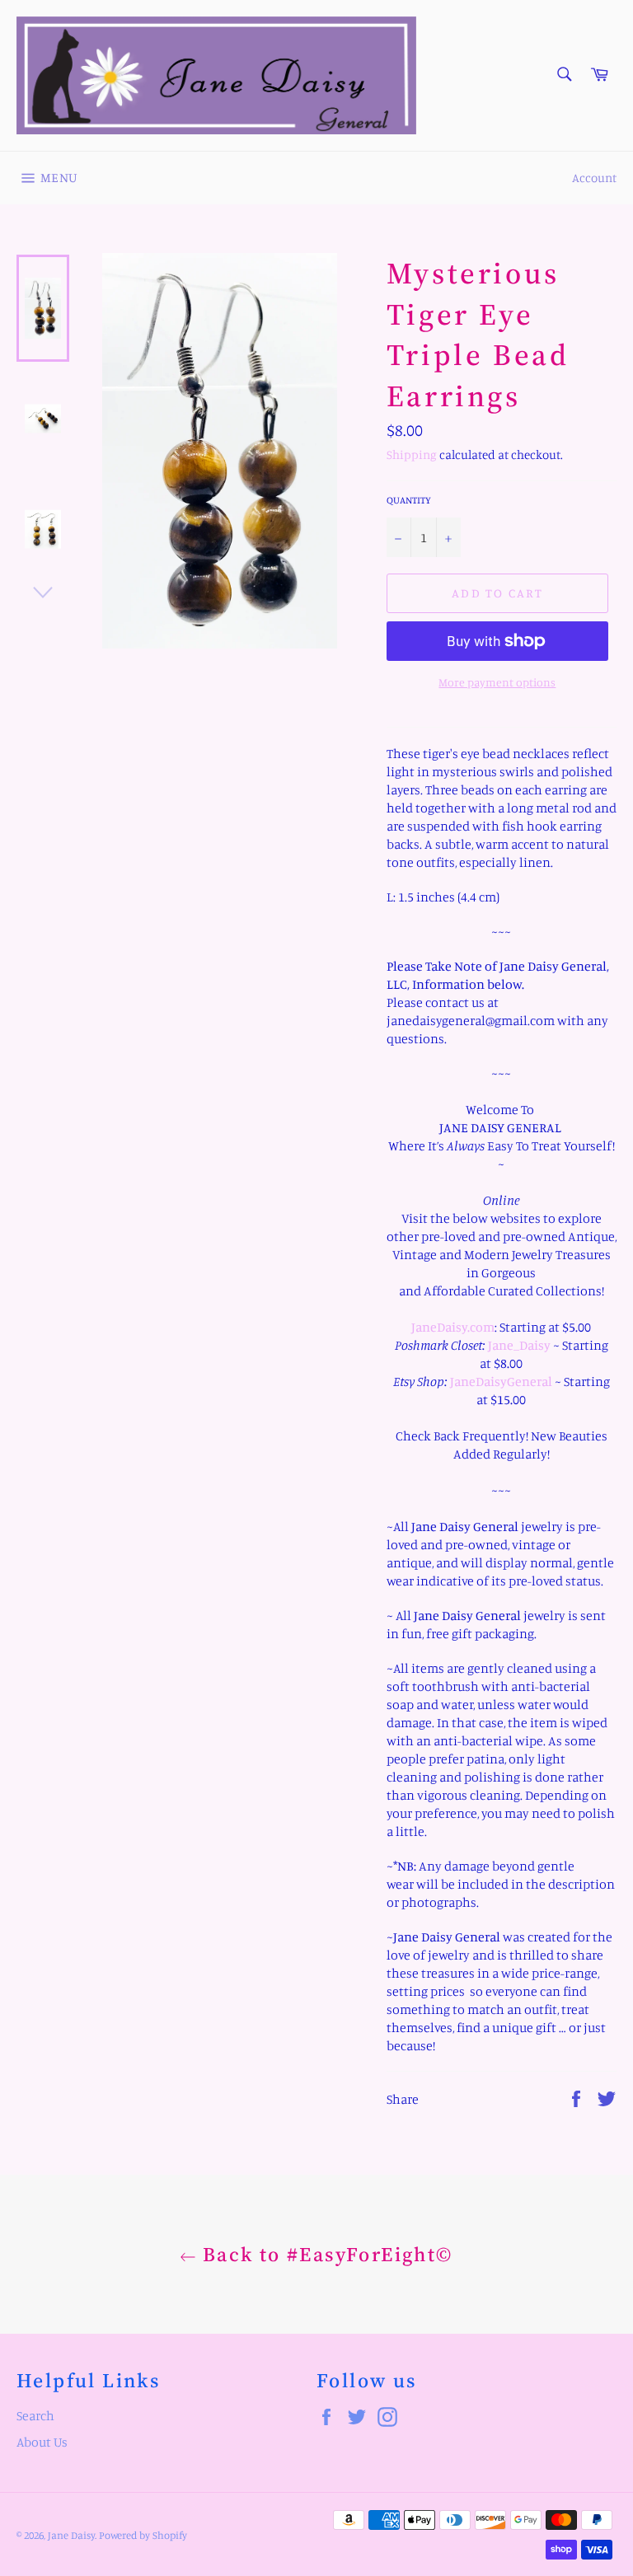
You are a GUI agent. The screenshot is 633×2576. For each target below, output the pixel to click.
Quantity (409, 500)
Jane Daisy (71, 2535)
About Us (42, 2442)
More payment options (497, 682)
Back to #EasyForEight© (324, 2254)
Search (35, 2415)
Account (594, 178)
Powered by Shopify (143, 2535)
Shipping (412, 454)
